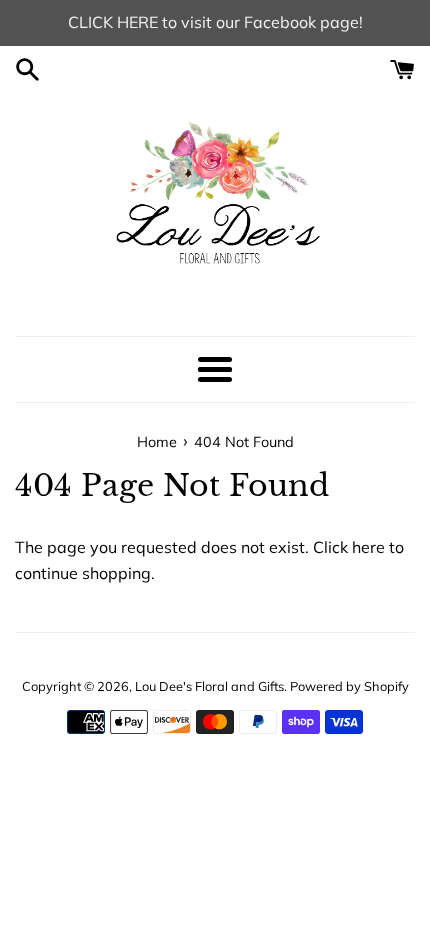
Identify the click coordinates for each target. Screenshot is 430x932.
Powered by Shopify (349, 686)
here (368, 547)
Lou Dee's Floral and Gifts (209, 686)
